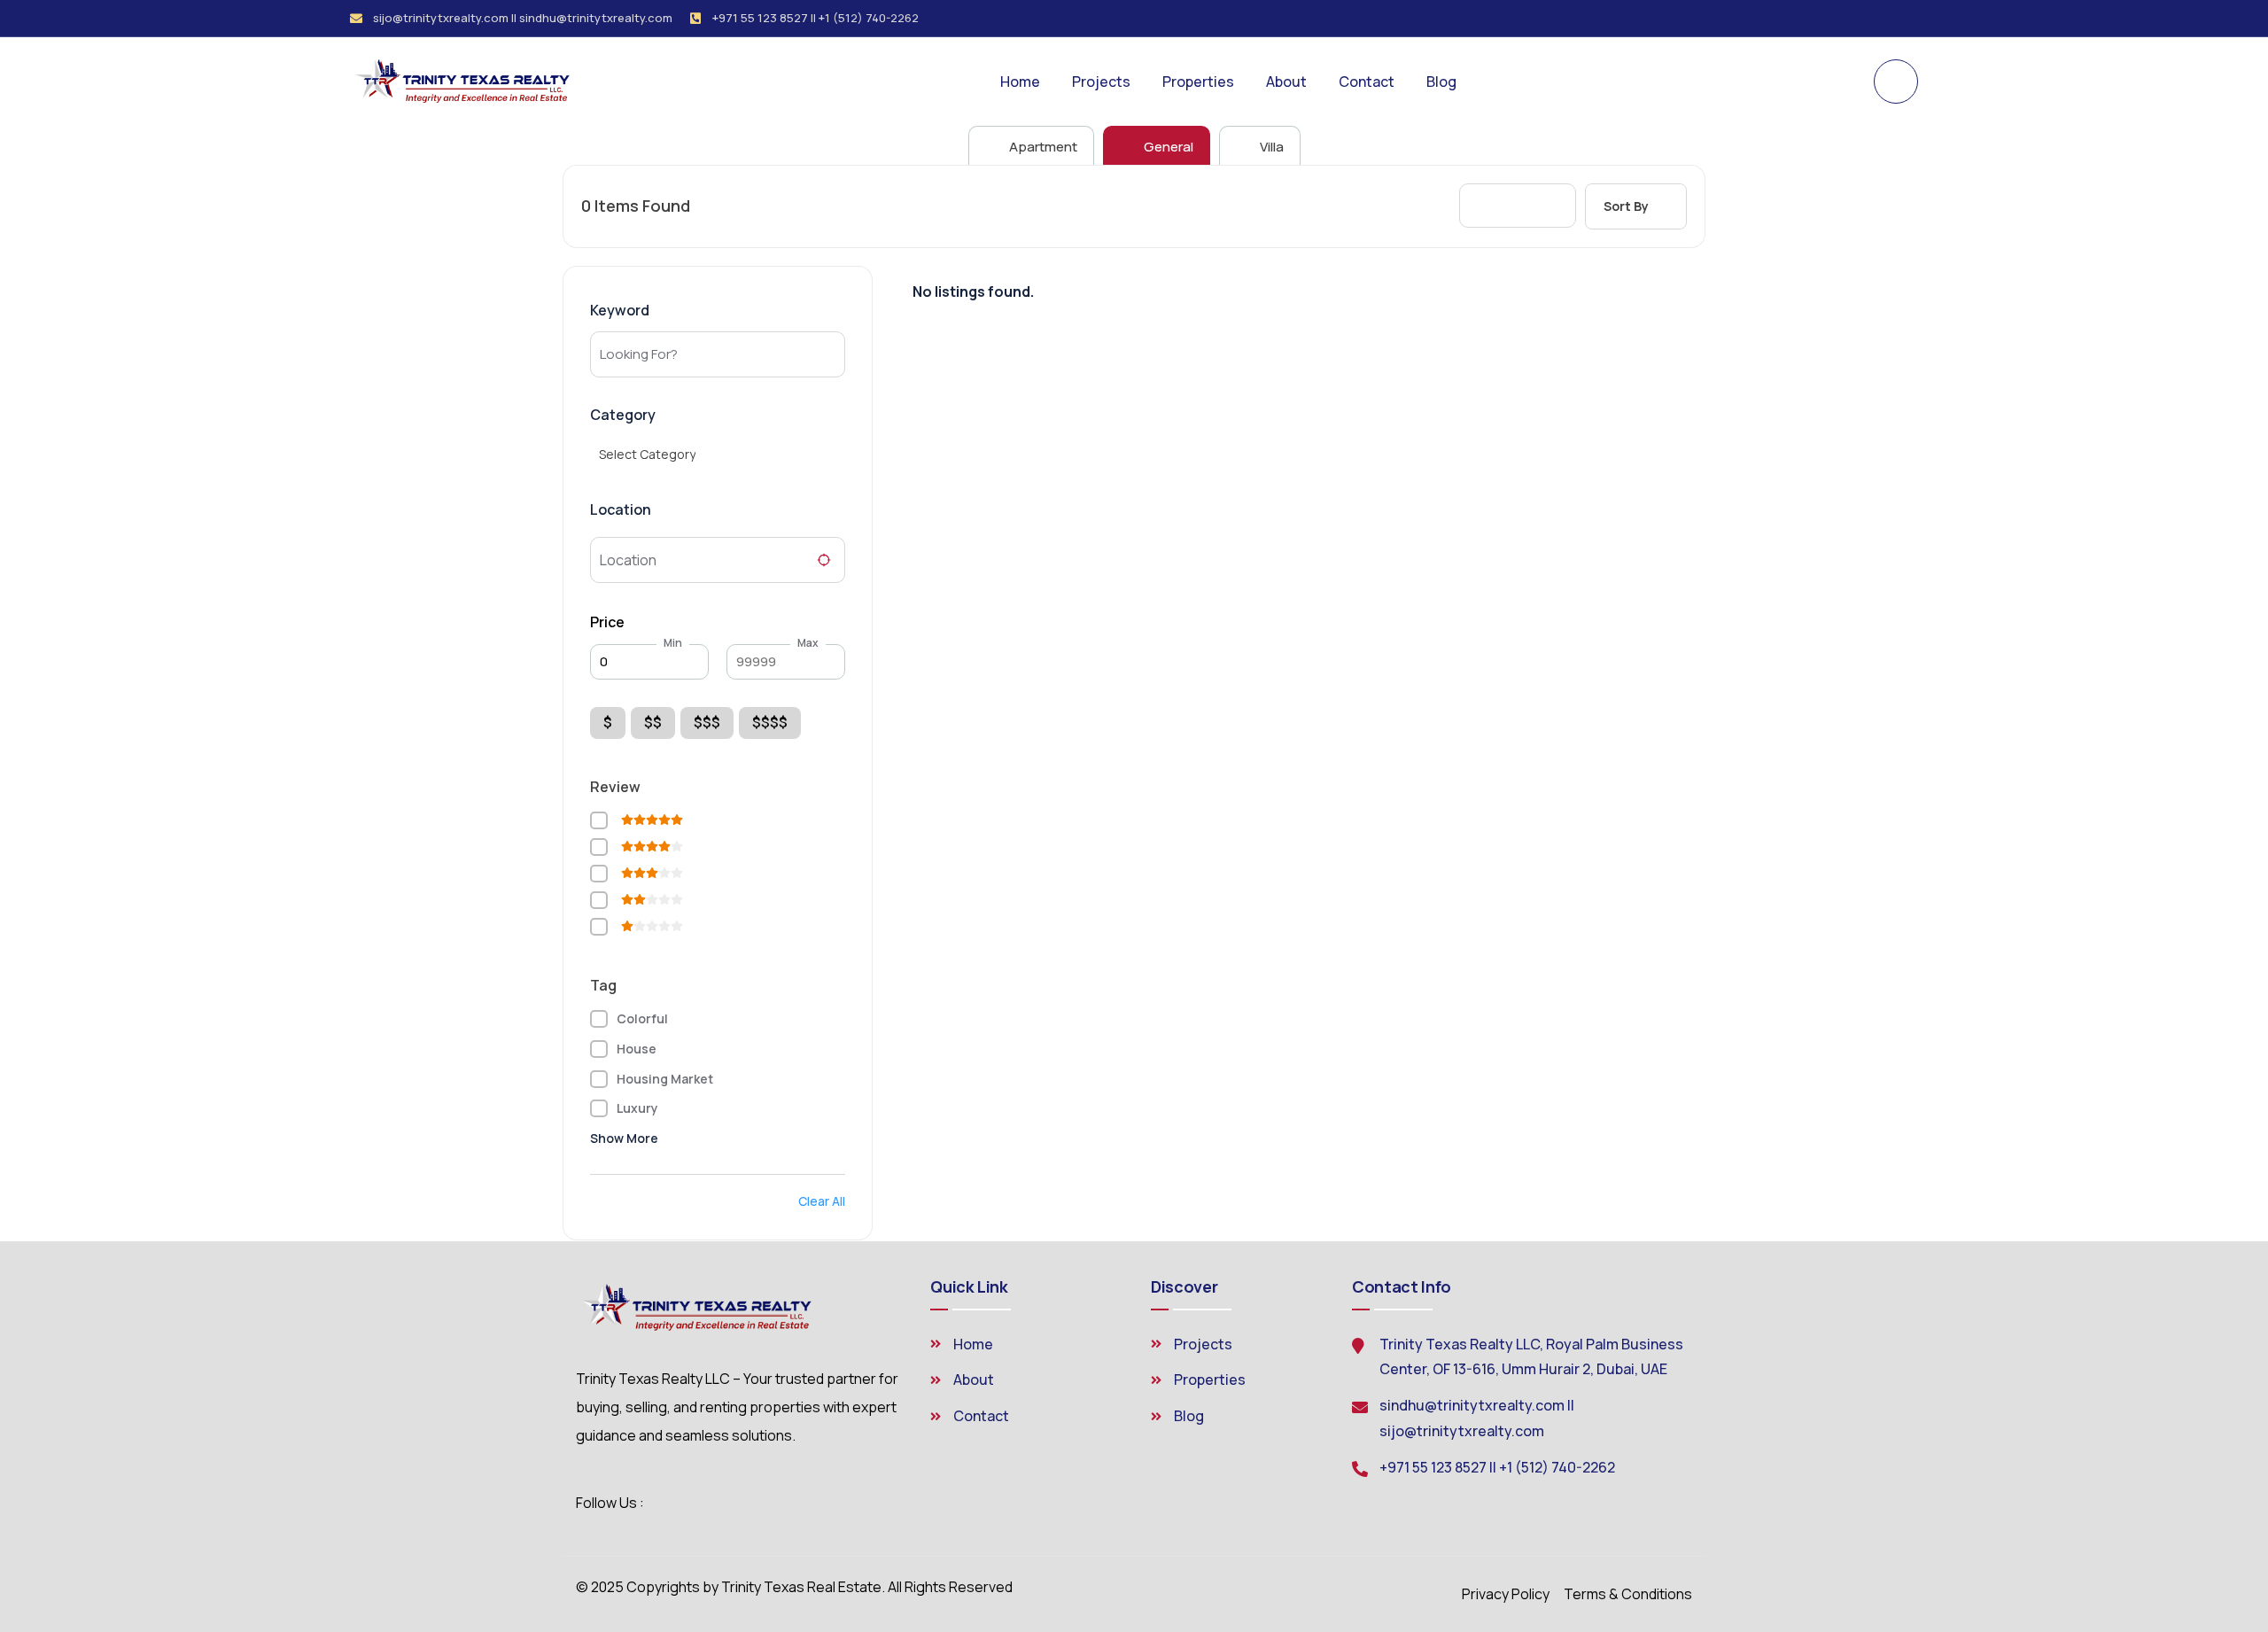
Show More (624, 1138)
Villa (1270, 147)
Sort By (1626, 206)
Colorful (642, 1018)
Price (607, 622)
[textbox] (647, 455)
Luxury (637, 1108)
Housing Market (665, 1079)
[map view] (1550, 206)
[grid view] (1486, 206)
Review (615, 787)
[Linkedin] (1912, 19)
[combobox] (711, 455)
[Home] (466, 81)
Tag (603, 985)
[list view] (1518, 206)
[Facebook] (1882, 19)
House (637, 1049)
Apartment (1042, 147)
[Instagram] (1852, 19)
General (1167, 147)
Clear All (822, 1201)
